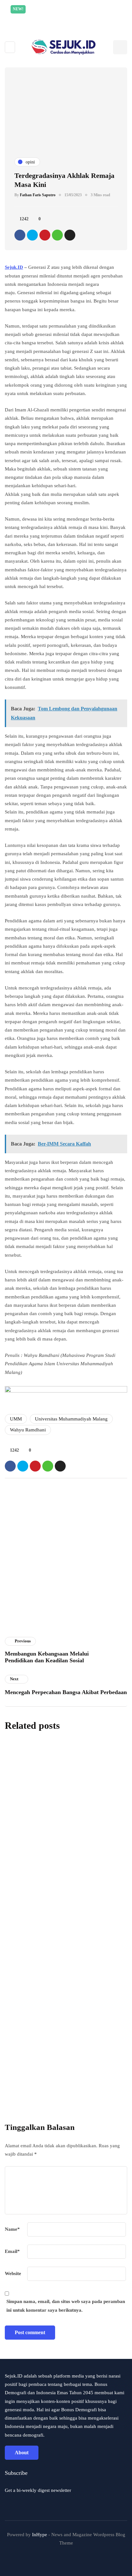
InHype (40, 2535)
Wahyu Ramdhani (28, 1430)
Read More (67, 18)
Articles (17, 1633)
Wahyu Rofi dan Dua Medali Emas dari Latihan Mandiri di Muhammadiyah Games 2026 (65, 1881)
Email (12, 2251)
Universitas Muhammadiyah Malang (71, 1419)
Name (12, 2229)
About (22, 2453)
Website (13, 2273)
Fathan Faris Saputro (38, 195)
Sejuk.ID (14, 267)
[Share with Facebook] (20, 235)
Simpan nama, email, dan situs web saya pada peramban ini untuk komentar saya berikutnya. (66, 2306)
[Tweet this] (32, 235)
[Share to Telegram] (70, 235)
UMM (16, 1419)
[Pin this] (45, 235)
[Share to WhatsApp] (57, 235)
